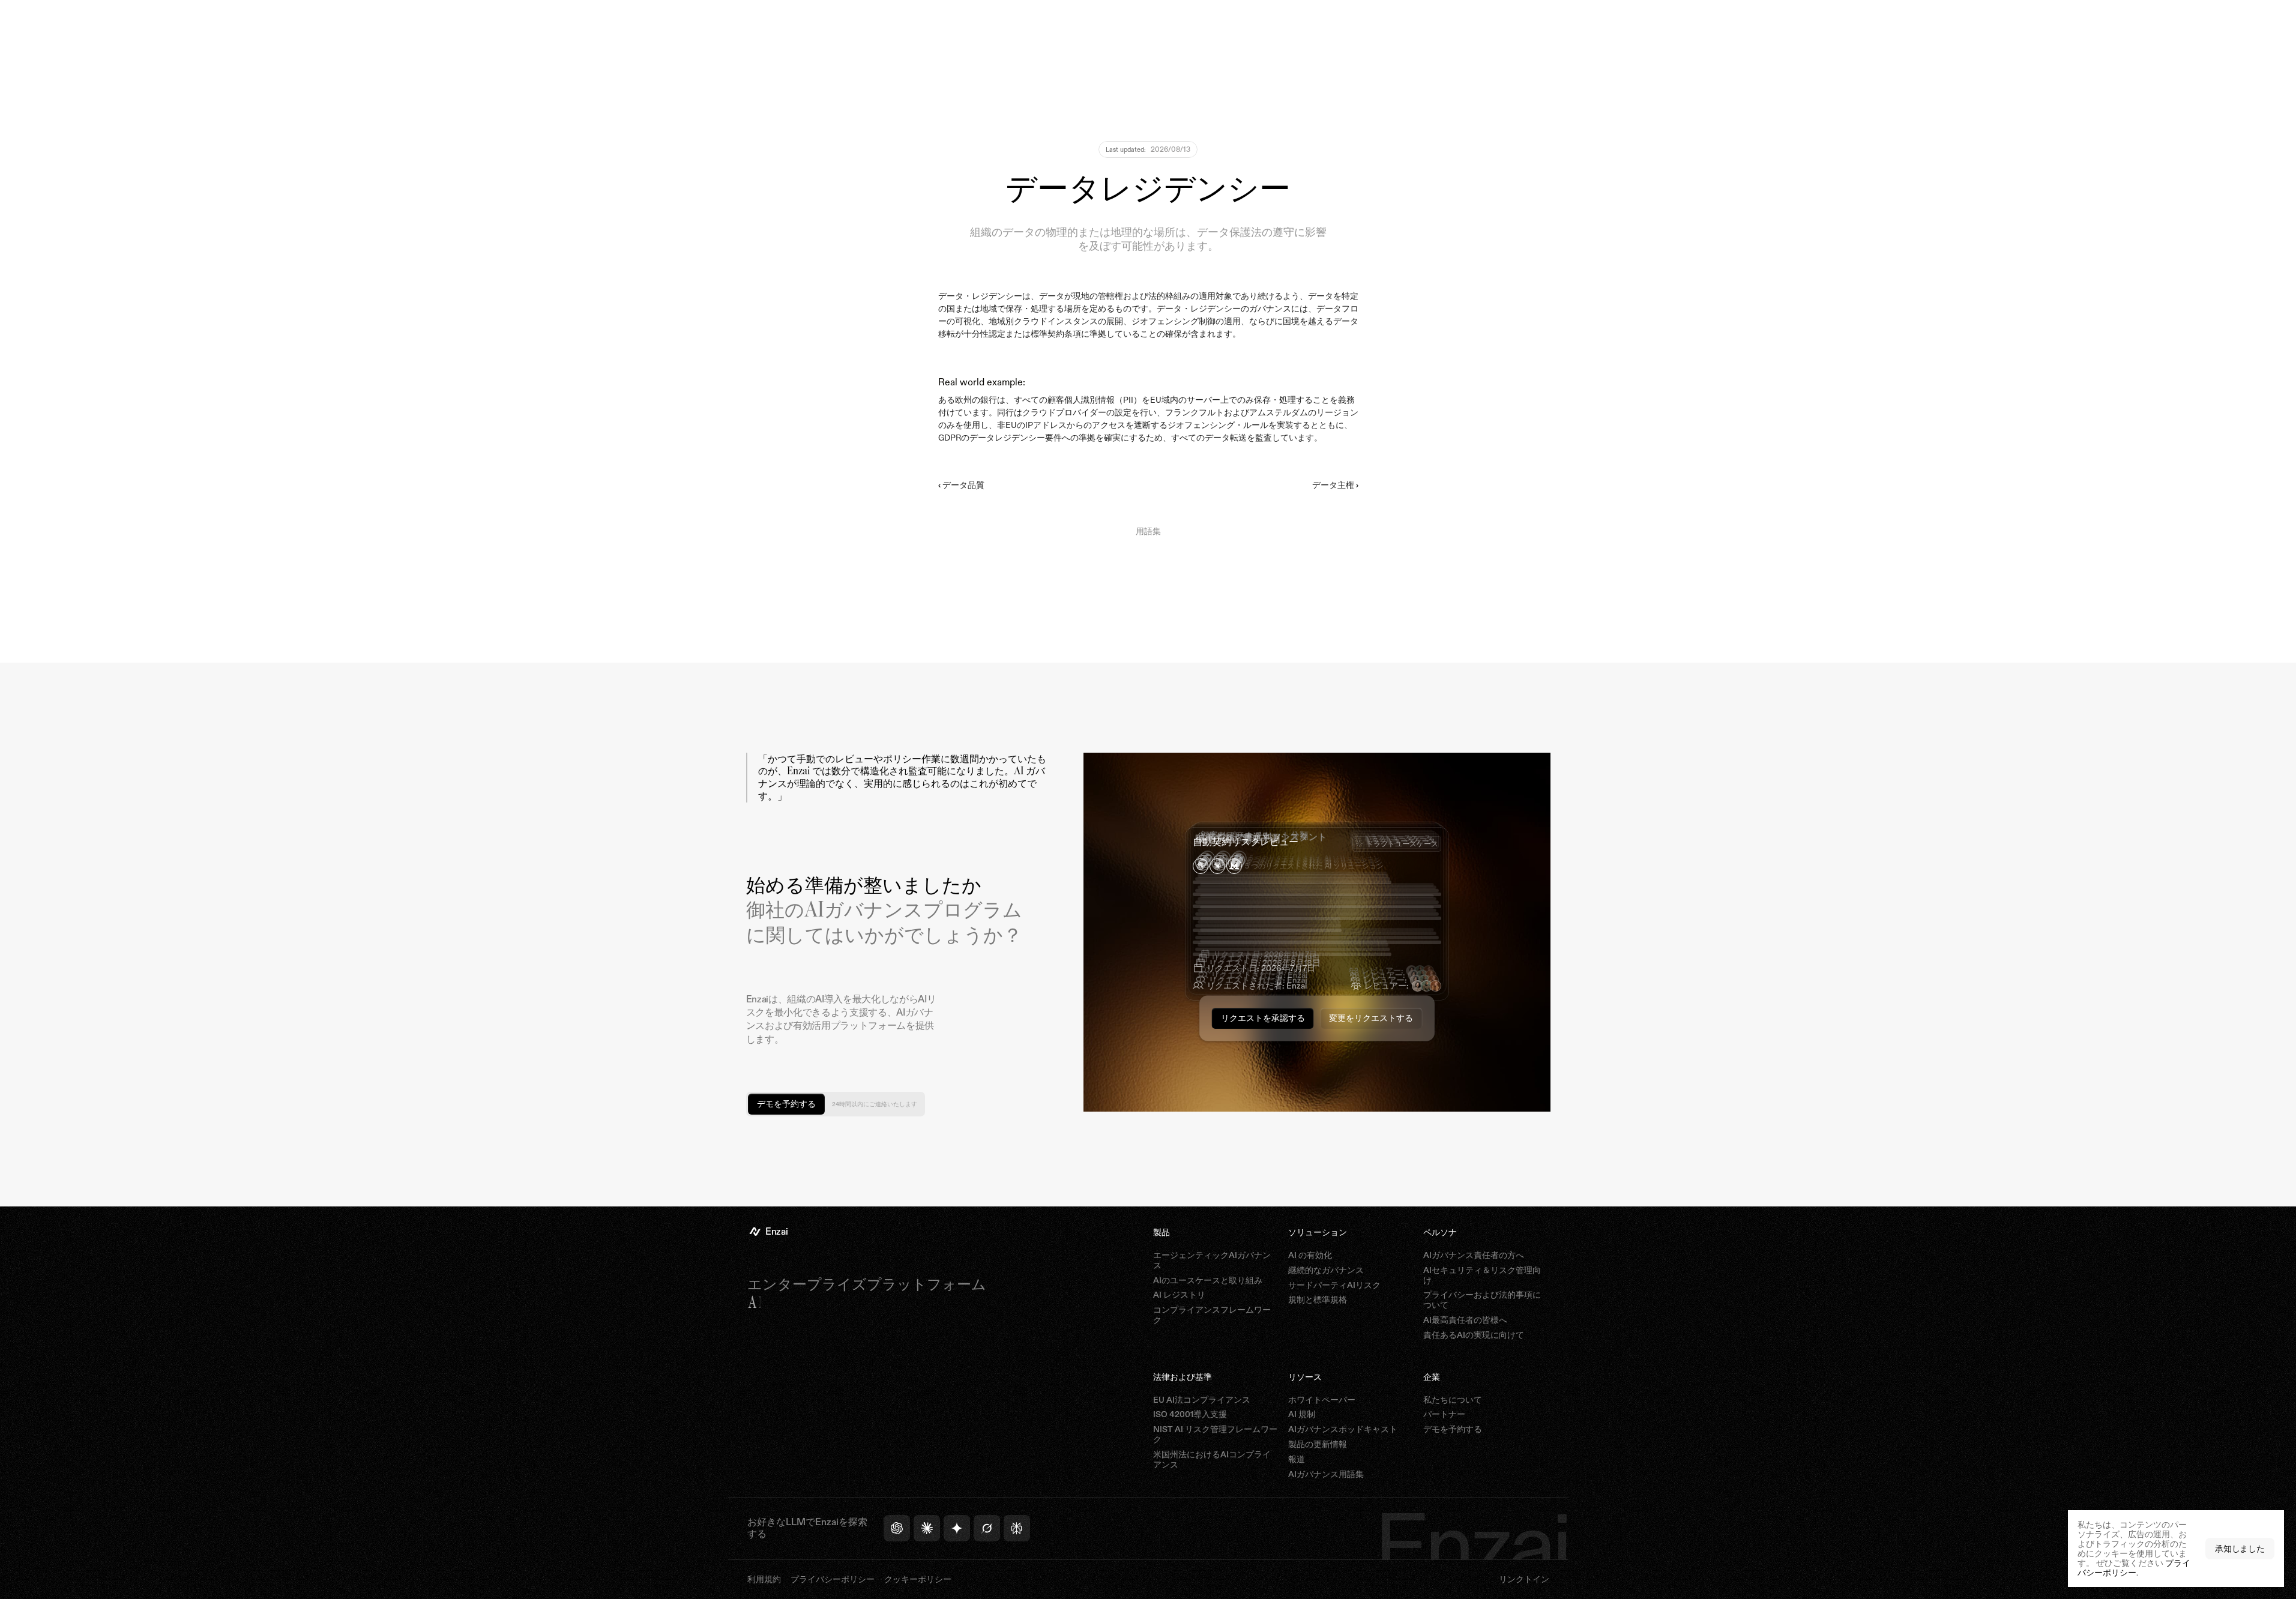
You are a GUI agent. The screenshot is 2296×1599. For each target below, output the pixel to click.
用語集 (1148, 531)
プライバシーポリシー (2134, 1567)
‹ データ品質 (961, 485)
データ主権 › (1335, 485)
